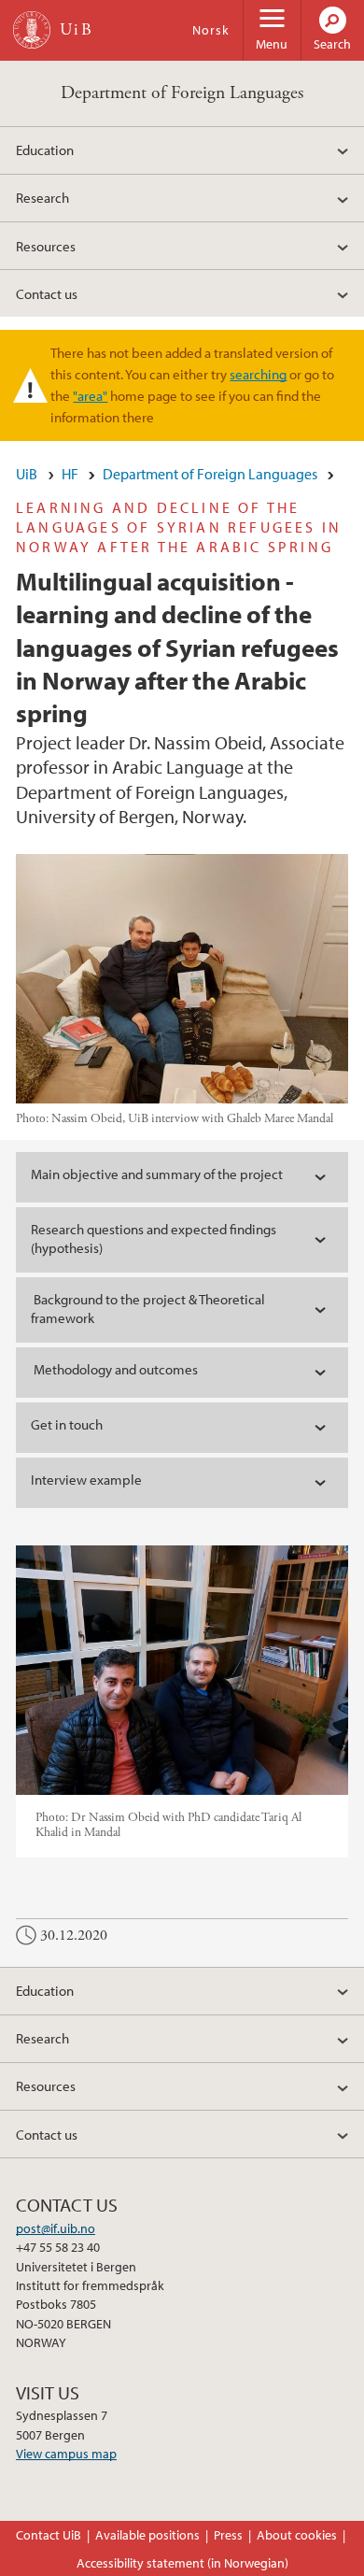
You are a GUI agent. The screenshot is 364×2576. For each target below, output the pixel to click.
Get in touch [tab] (67, 1424)
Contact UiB (49, 2535)
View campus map (66, 2454)
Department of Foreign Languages (182, 93)
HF (70, 474)
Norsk (211, 30)
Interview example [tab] (86, 1480)
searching (258, 374)
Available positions (147, 2535)
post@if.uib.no (56, 2228)
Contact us (47, 293)
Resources (46, 246)
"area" (90, 395)
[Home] (32, 30)
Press (228, 2535)
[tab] (182, 1177)
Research (42, 197)
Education (45, 149)
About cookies (297, 2535)
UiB (27, 474)
